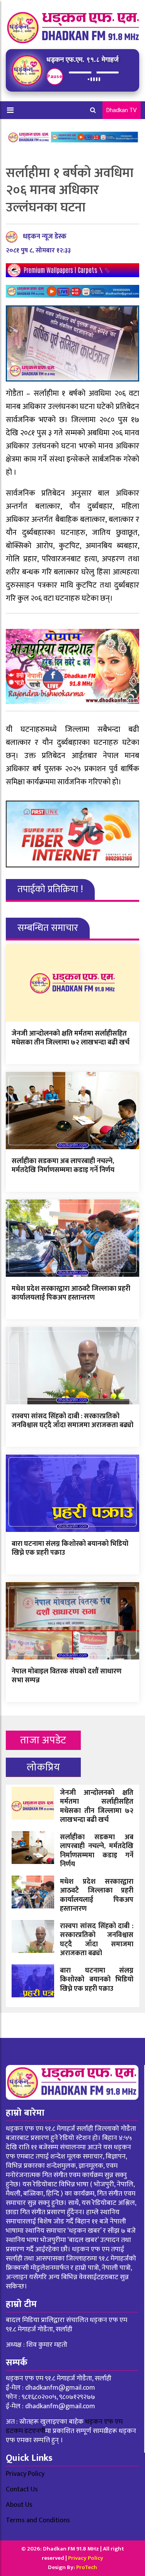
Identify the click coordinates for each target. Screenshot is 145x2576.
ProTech (87, 2567)
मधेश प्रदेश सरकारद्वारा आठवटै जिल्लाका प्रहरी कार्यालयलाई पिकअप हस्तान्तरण (71, 1293)
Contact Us (22, 2489)
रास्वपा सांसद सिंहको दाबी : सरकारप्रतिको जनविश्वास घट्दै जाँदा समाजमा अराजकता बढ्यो (72, 1421)
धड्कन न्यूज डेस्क (45, 237)
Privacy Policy (25, 2474)
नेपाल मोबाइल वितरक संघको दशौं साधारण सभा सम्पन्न (67, 1676)
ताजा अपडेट (43, 1740)
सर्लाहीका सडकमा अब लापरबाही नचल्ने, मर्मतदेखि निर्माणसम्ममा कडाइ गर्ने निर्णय (63, 1166)
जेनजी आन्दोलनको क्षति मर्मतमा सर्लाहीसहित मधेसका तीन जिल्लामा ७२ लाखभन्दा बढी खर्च (71, 1038)
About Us (19, 2505)
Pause (55, 76)
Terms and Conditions (38, 2520)
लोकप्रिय (43, 1767)
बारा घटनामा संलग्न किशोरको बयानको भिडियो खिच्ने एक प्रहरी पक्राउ (70, 1548)
